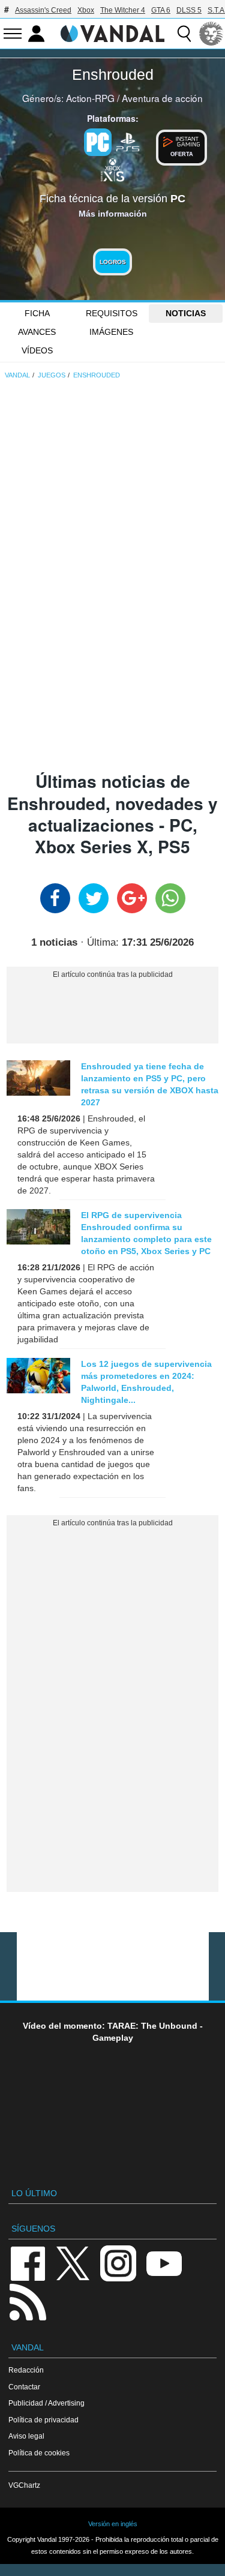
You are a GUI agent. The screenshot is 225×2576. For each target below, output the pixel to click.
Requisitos (112, 313)
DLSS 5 (189, 10)
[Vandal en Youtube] (164, 2262)
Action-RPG (90, 98)
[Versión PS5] (128, 141)
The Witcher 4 (123, 10)
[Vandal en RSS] (28, 2301)
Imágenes (111, 332)
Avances (37, 332)
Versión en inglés (113, 2524)
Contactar (24, 2387)
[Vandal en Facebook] (28, 2262)
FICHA (37, 313)
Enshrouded (113, 74)
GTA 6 (161, 10)
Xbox (86, 10)
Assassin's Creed (43, 10)
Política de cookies (39, 2453)
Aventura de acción (162, 98)
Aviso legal (26, 2436)
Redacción (26, 2370)
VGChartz (24, 2485)
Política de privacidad (43, 2420)
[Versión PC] (98, 142)
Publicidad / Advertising (46, 2403)
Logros (113, 262)
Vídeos (37, 350)
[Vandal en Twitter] (73, 2262)
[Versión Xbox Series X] (113, 169)
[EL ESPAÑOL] (211, 34)
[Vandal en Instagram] (118, 2262)
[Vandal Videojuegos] (113, 32)
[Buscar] (184, 34)
